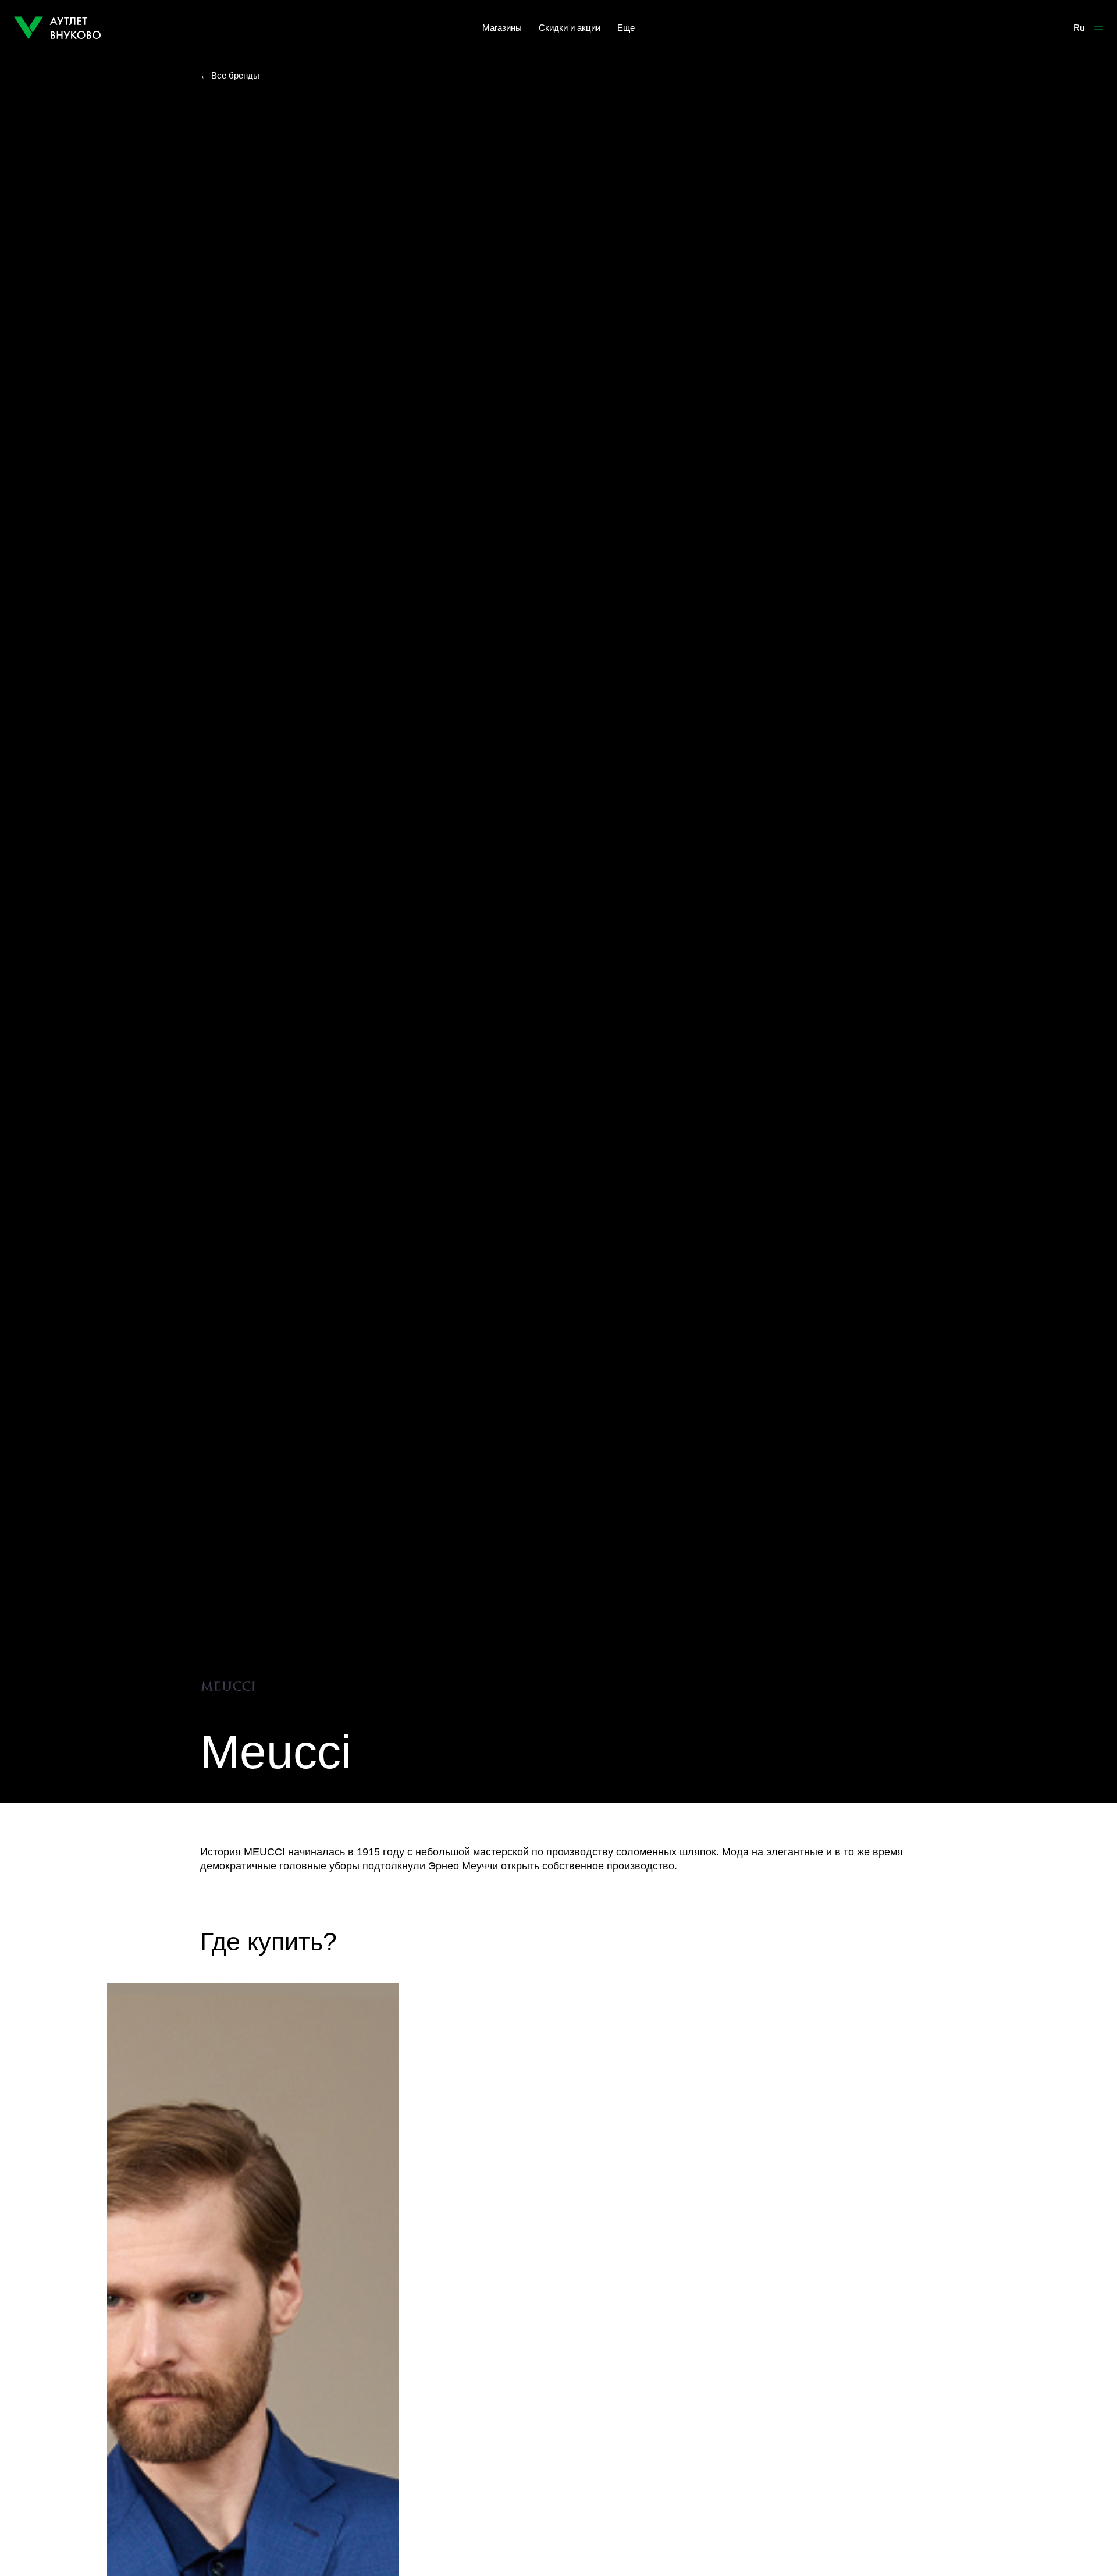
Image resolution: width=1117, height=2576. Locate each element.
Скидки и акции (570, 28)
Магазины (502, 28)
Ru (1079, 28)
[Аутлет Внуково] (58, 28)
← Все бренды (230, 75)
